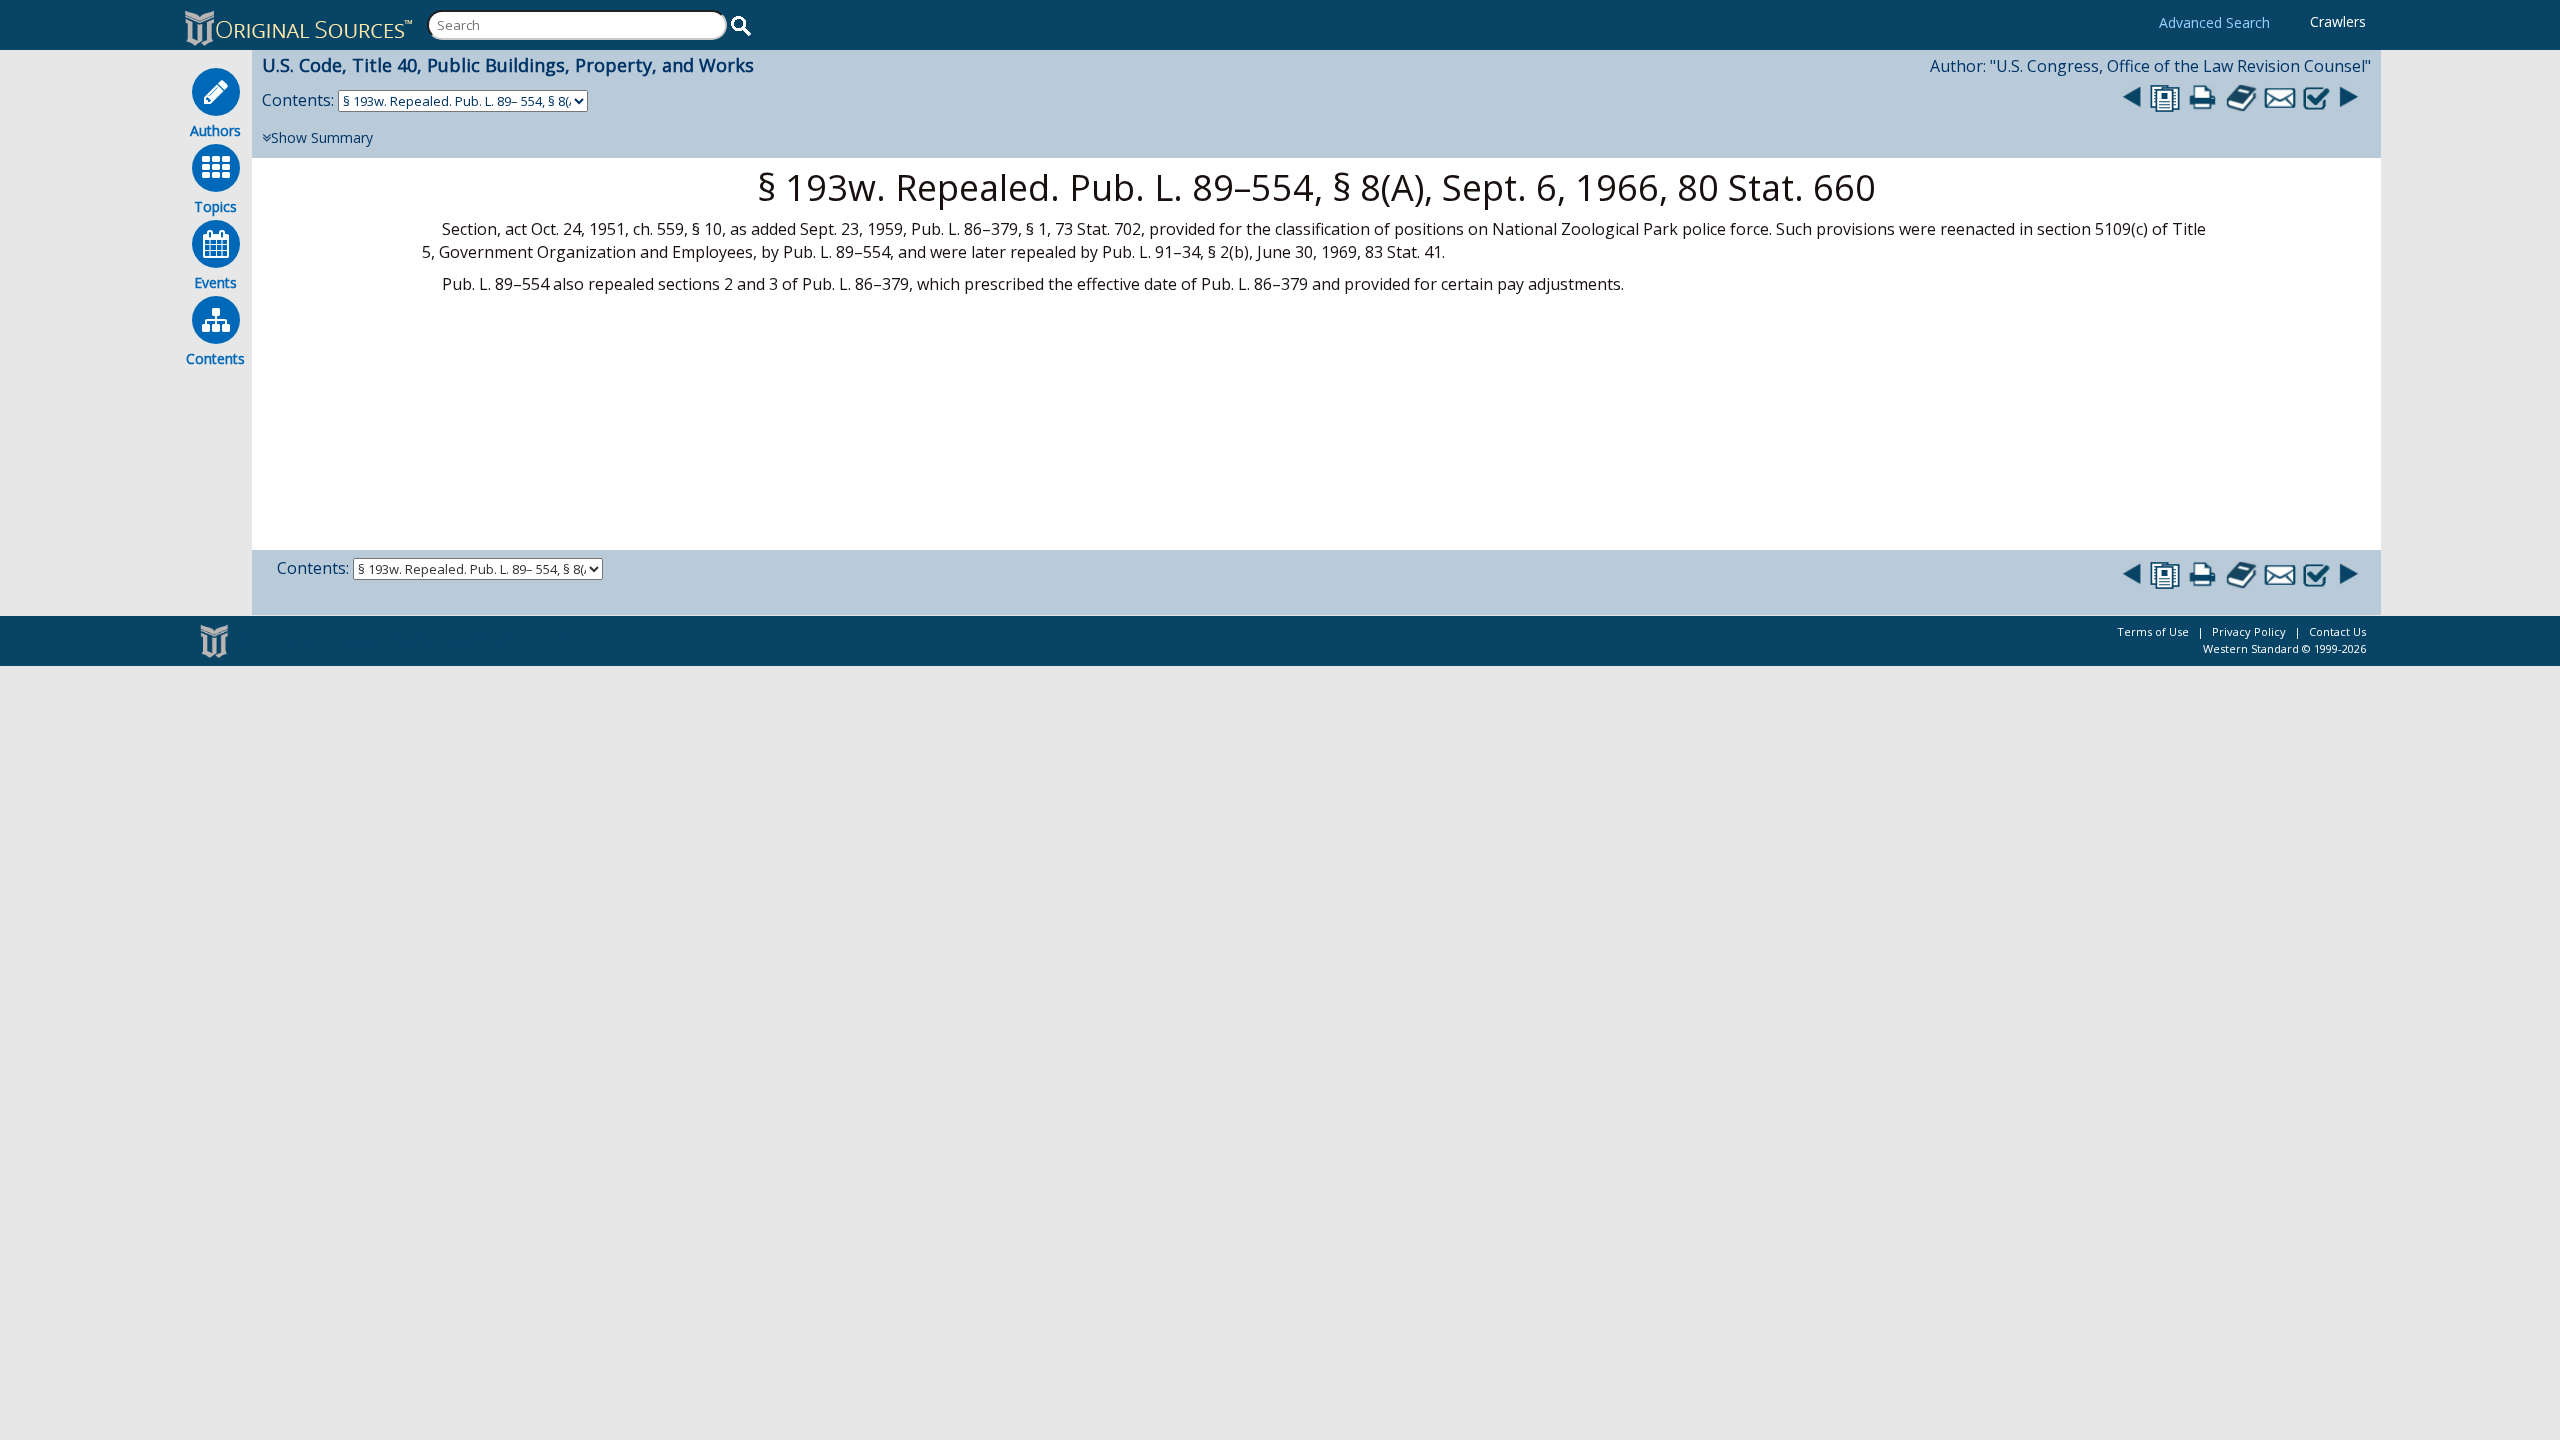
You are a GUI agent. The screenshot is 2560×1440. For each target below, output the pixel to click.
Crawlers (2338, 21)
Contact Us (2337, 631)
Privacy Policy (2249, 631)
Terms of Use (2153, 631)
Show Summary (322, 137)
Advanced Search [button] (2214, 22)
